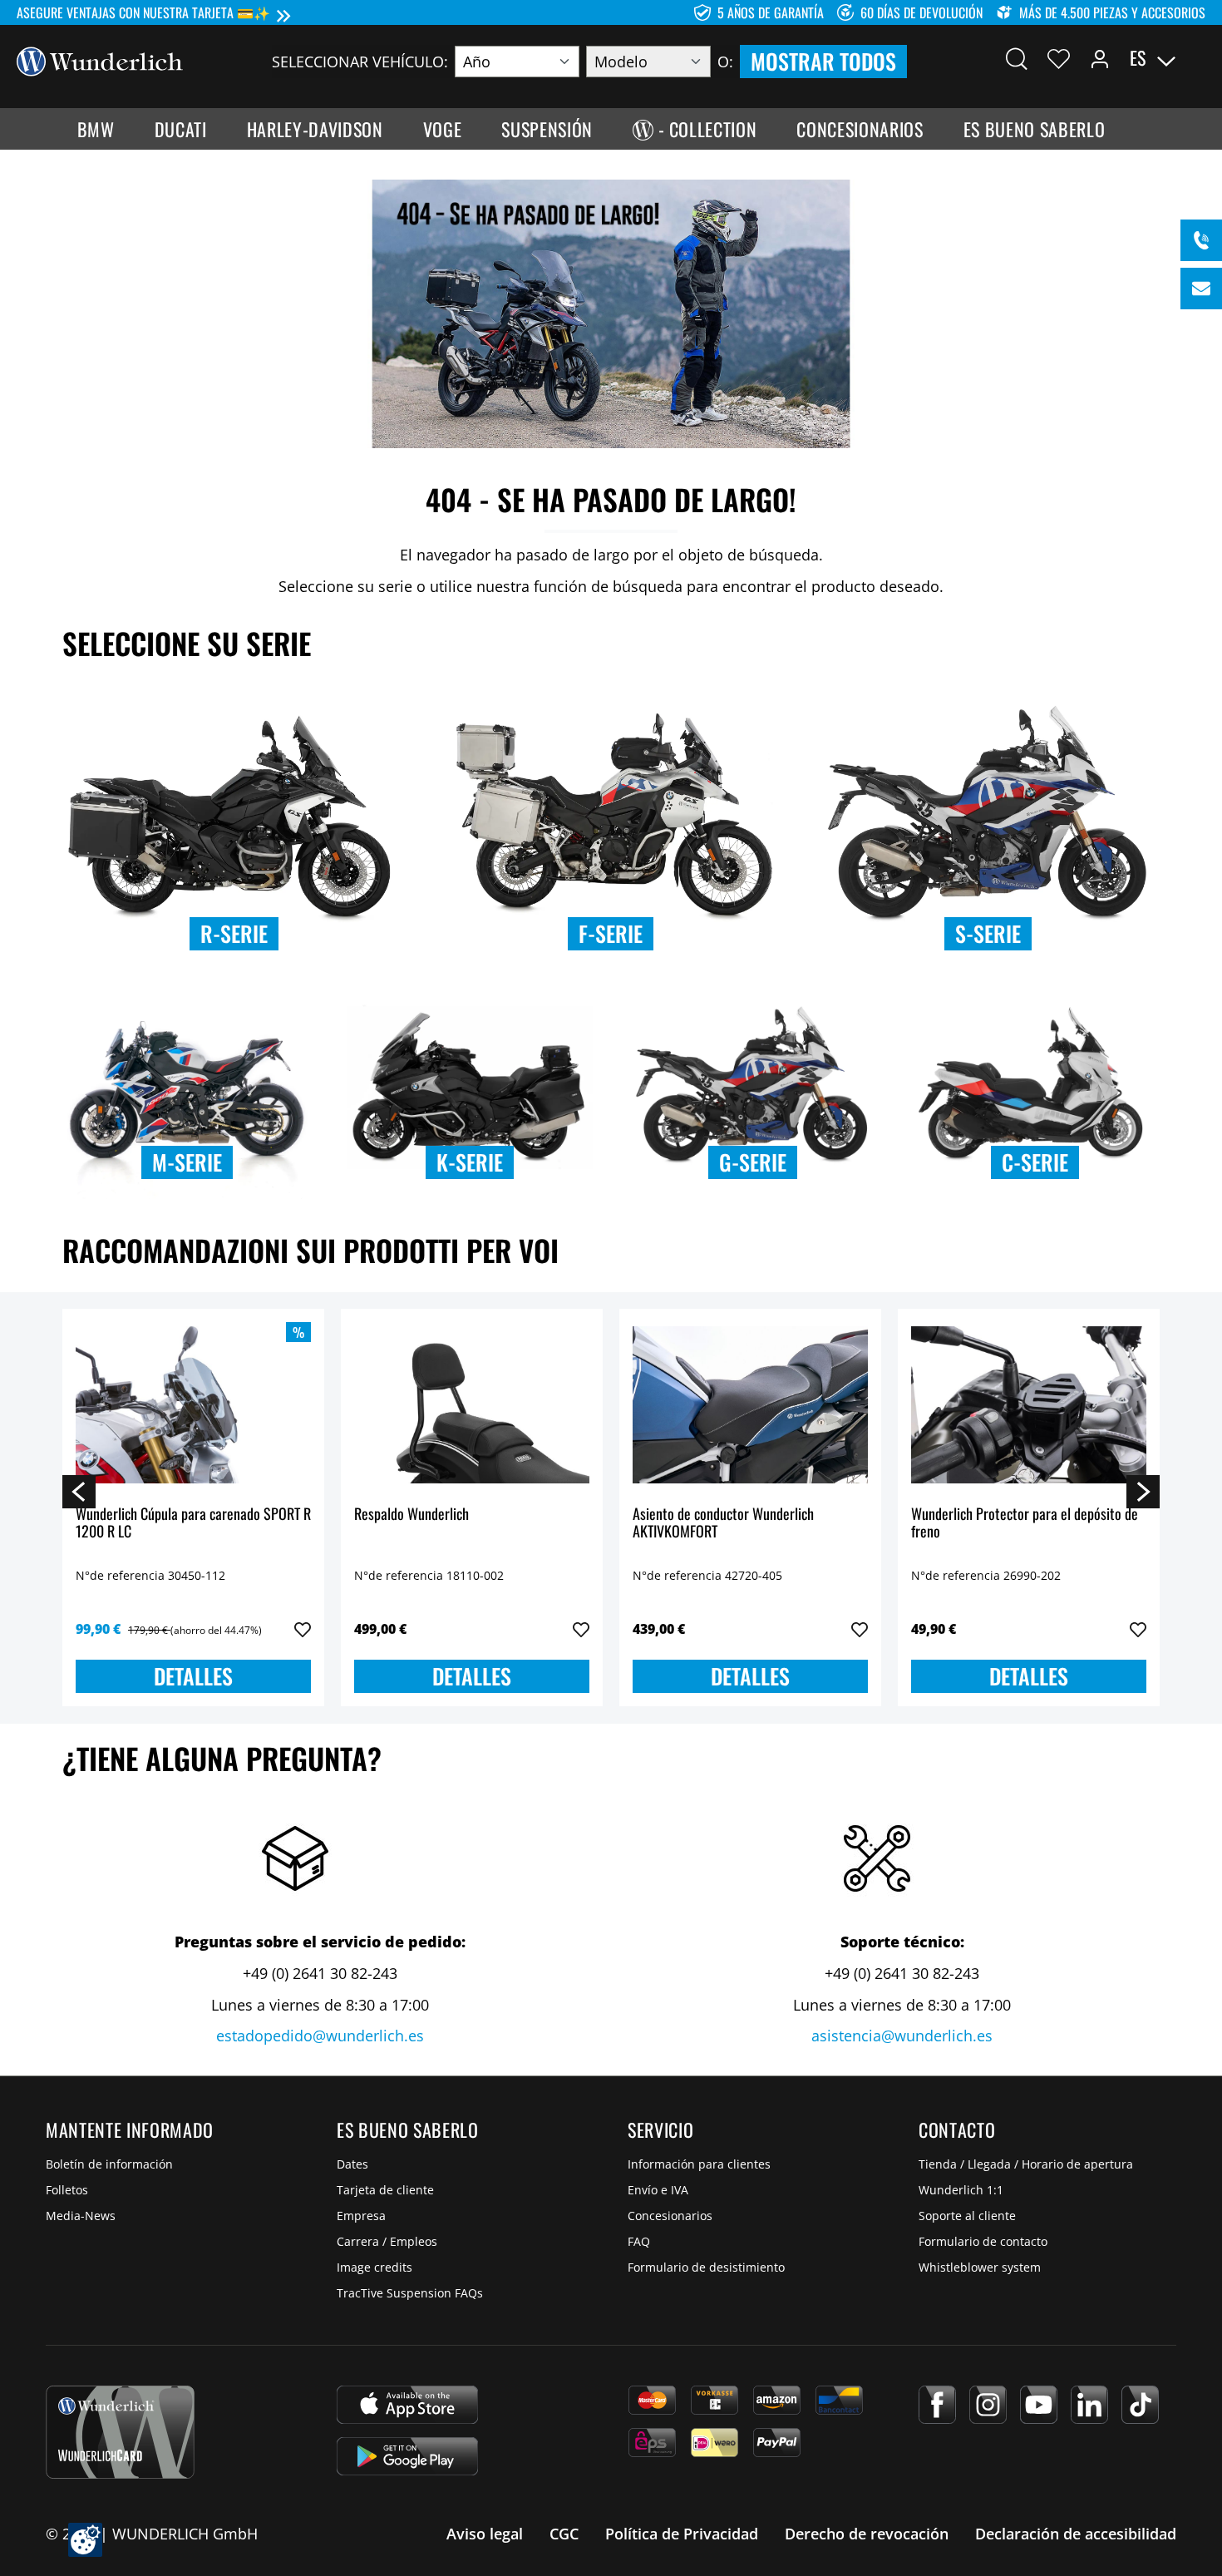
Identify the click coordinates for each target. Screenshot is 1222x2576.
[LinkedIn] (1089, 2405)
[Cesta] (1195, 58)
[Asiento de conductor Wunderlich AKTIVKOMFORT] (750, 1405)
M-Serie (187, 1162)
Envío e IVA (658, 2190)
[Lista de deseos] (1059, 58)
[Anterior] (79, 1491)
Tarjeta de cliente (385, 2190)
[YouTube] (1039, 2405)
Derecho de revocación (867, 2534)
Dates (352, 2164)
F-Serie (611, 933)
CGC (564, 2534)
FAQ (639, 2241)
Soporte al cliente (967, 2216)
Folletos (67, 2190)
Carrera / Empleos (387, 2241)
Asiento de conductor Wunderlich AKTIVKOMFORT (723, 1524)
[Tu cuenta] (1100, 58)
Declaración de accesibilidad (1076, 2534)
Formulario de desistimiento (706, 2267)
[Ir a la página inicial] (100, 60)
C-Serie (1035, 1162)
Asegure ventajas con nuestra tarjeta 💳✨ (143, 12)
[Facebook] (937, 2405)
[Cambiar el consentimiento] (85, 2540)
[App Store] (407, 2405)
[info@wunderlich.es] (1201, 289)
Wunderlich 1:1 (961, 2190)
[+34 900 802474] (1201, 240)
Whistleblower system (980, 2267)
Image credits (374, 2267)
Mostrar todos (823, 61)
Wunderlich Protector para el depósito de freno (1025, 1524)
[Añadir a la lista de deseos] (303, 1630)
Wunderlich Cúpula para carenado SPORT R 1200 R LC (193, 1524)
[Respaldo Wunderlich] (472, 1405)
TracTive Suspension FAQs (410, 2293)
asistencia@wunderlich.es (902, 2036)
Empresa (361, 2216)
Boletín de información (109, 2164)
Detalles (193, 1676)
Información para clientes (699, 2164)
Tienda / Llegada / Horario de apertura (1026, 2164)
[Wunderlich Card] (120, 2432)
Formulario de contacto (983, 2241)
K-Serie (470, 1162)
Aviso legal (485, 2534)
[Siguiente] (1143, 1491)
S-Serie (988, 933)
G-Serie (753, 1162)
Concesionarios (670, 2216)
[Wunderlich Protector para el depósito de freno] (1029, 1405)
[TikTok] (1140, 2405)
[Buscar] (1017, 58)
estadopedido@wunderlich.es (320, 2036)
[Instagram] (988, 2405)
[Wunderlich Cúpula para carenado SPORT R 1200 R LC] (193, 1405)
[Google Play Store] (407, 2456)
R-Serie (234, 933)
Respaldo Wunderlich (411, 1515)
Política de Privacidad (682, 2534)
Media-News (81, 2216)
